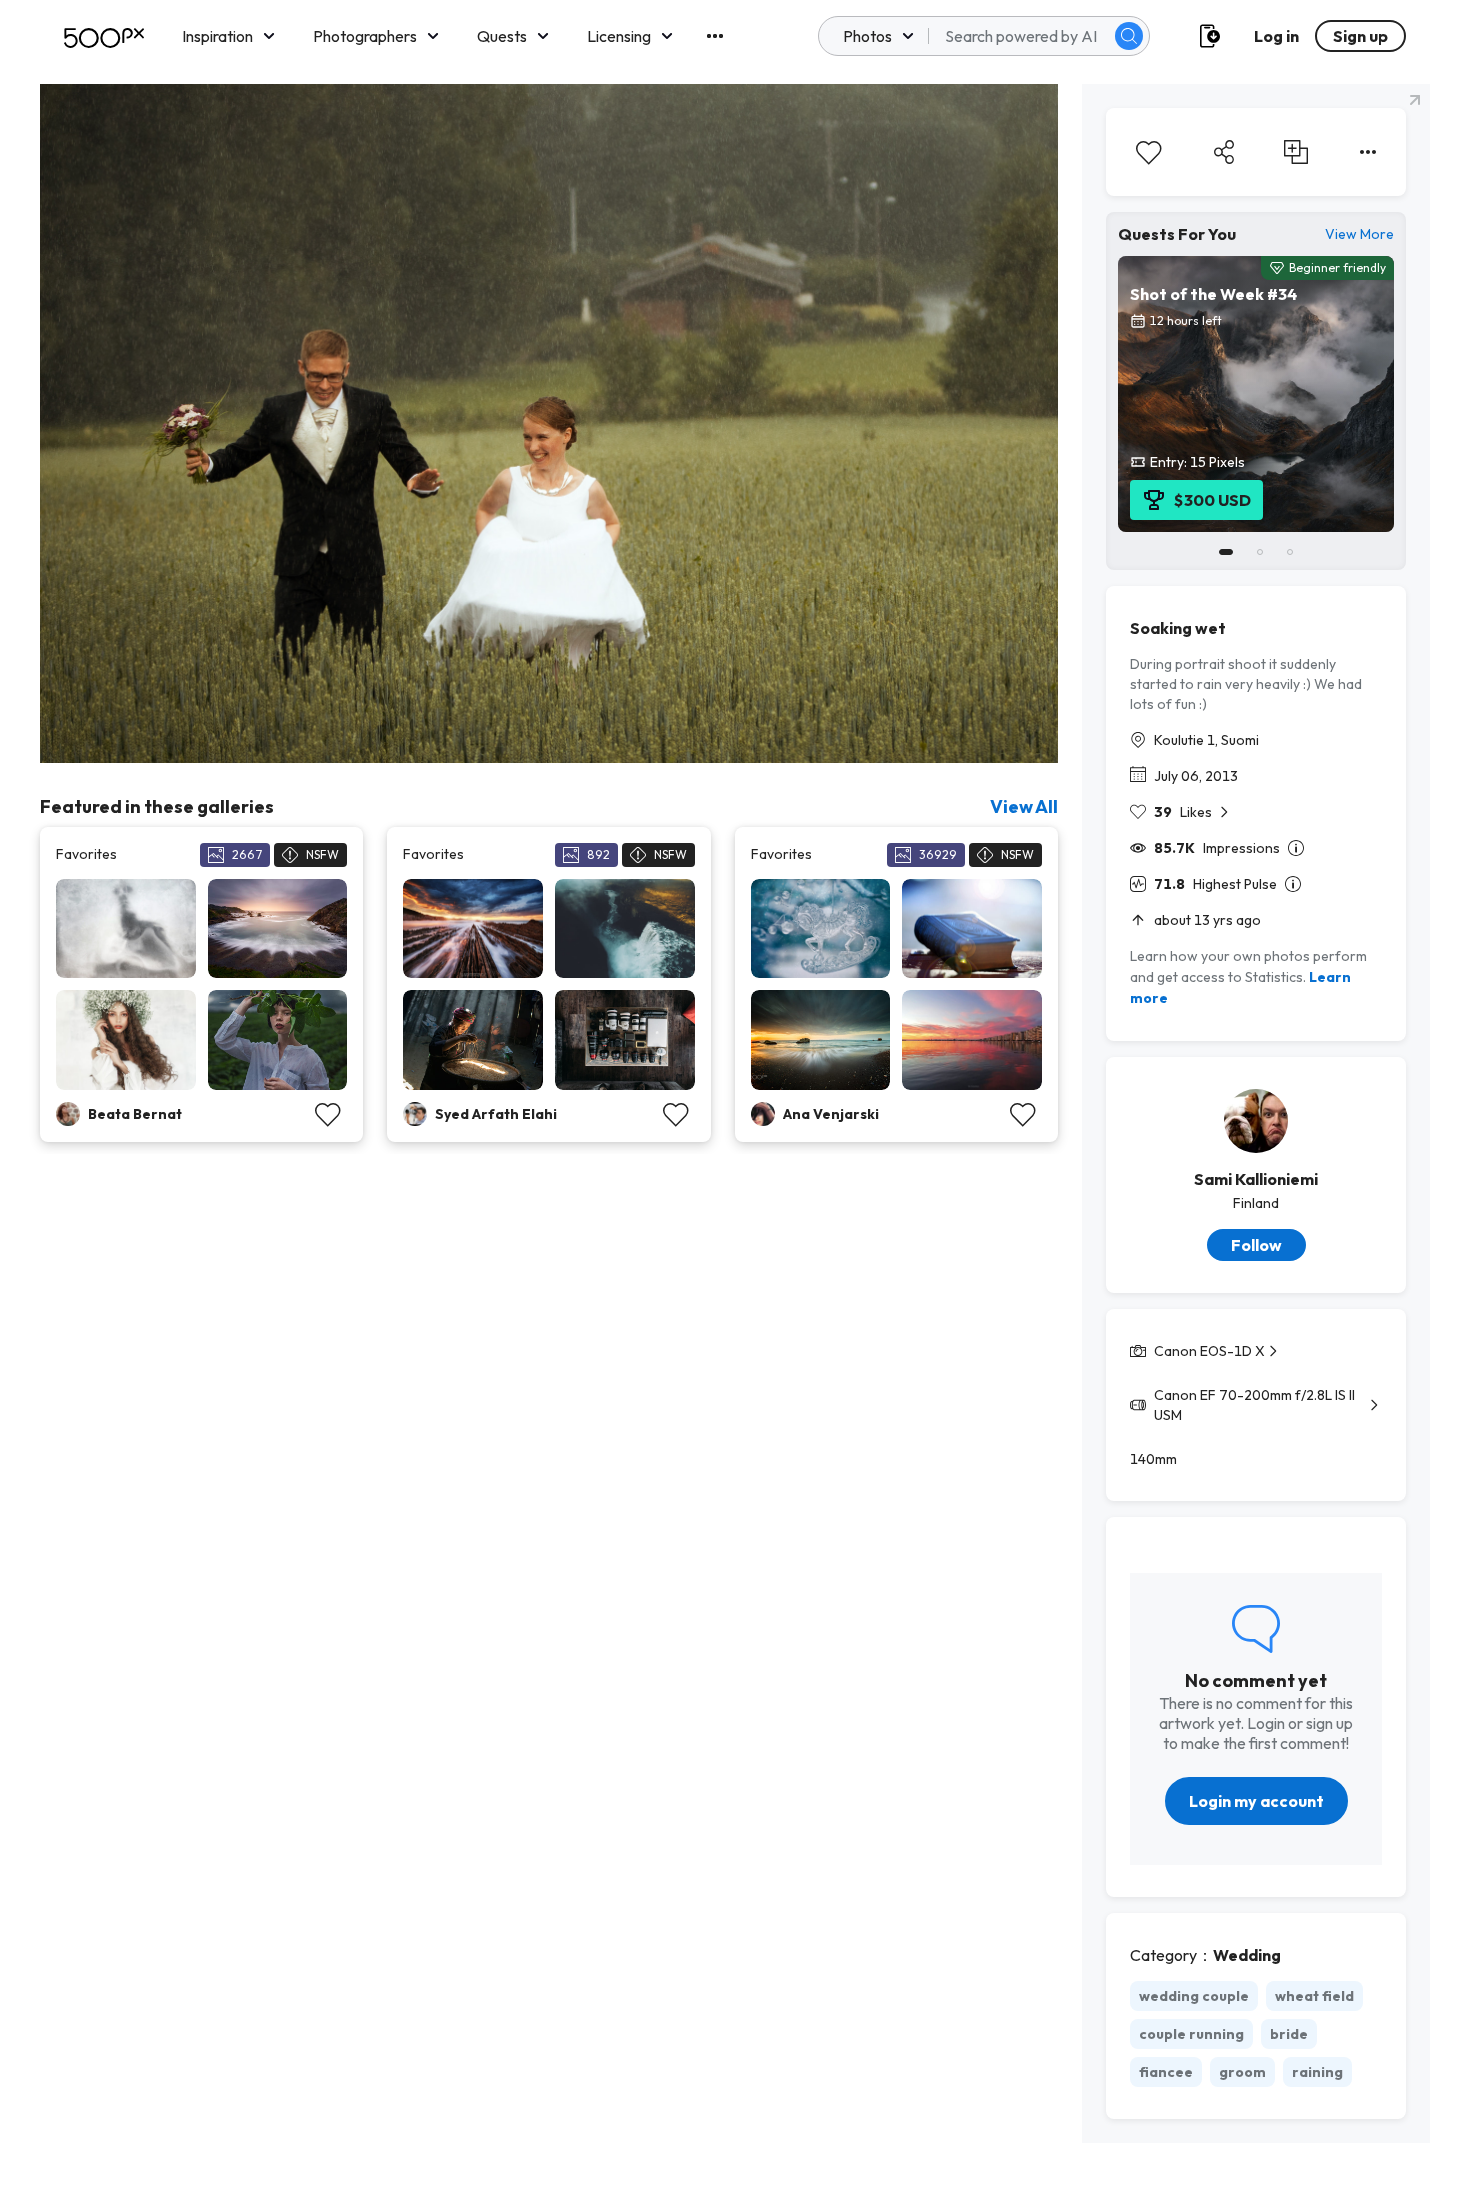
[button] (1129, 36)
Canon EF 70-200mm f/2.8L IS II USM (1254, 1405)
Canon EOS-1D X (1209, 1351)
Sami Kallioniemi (1256, 1179)
